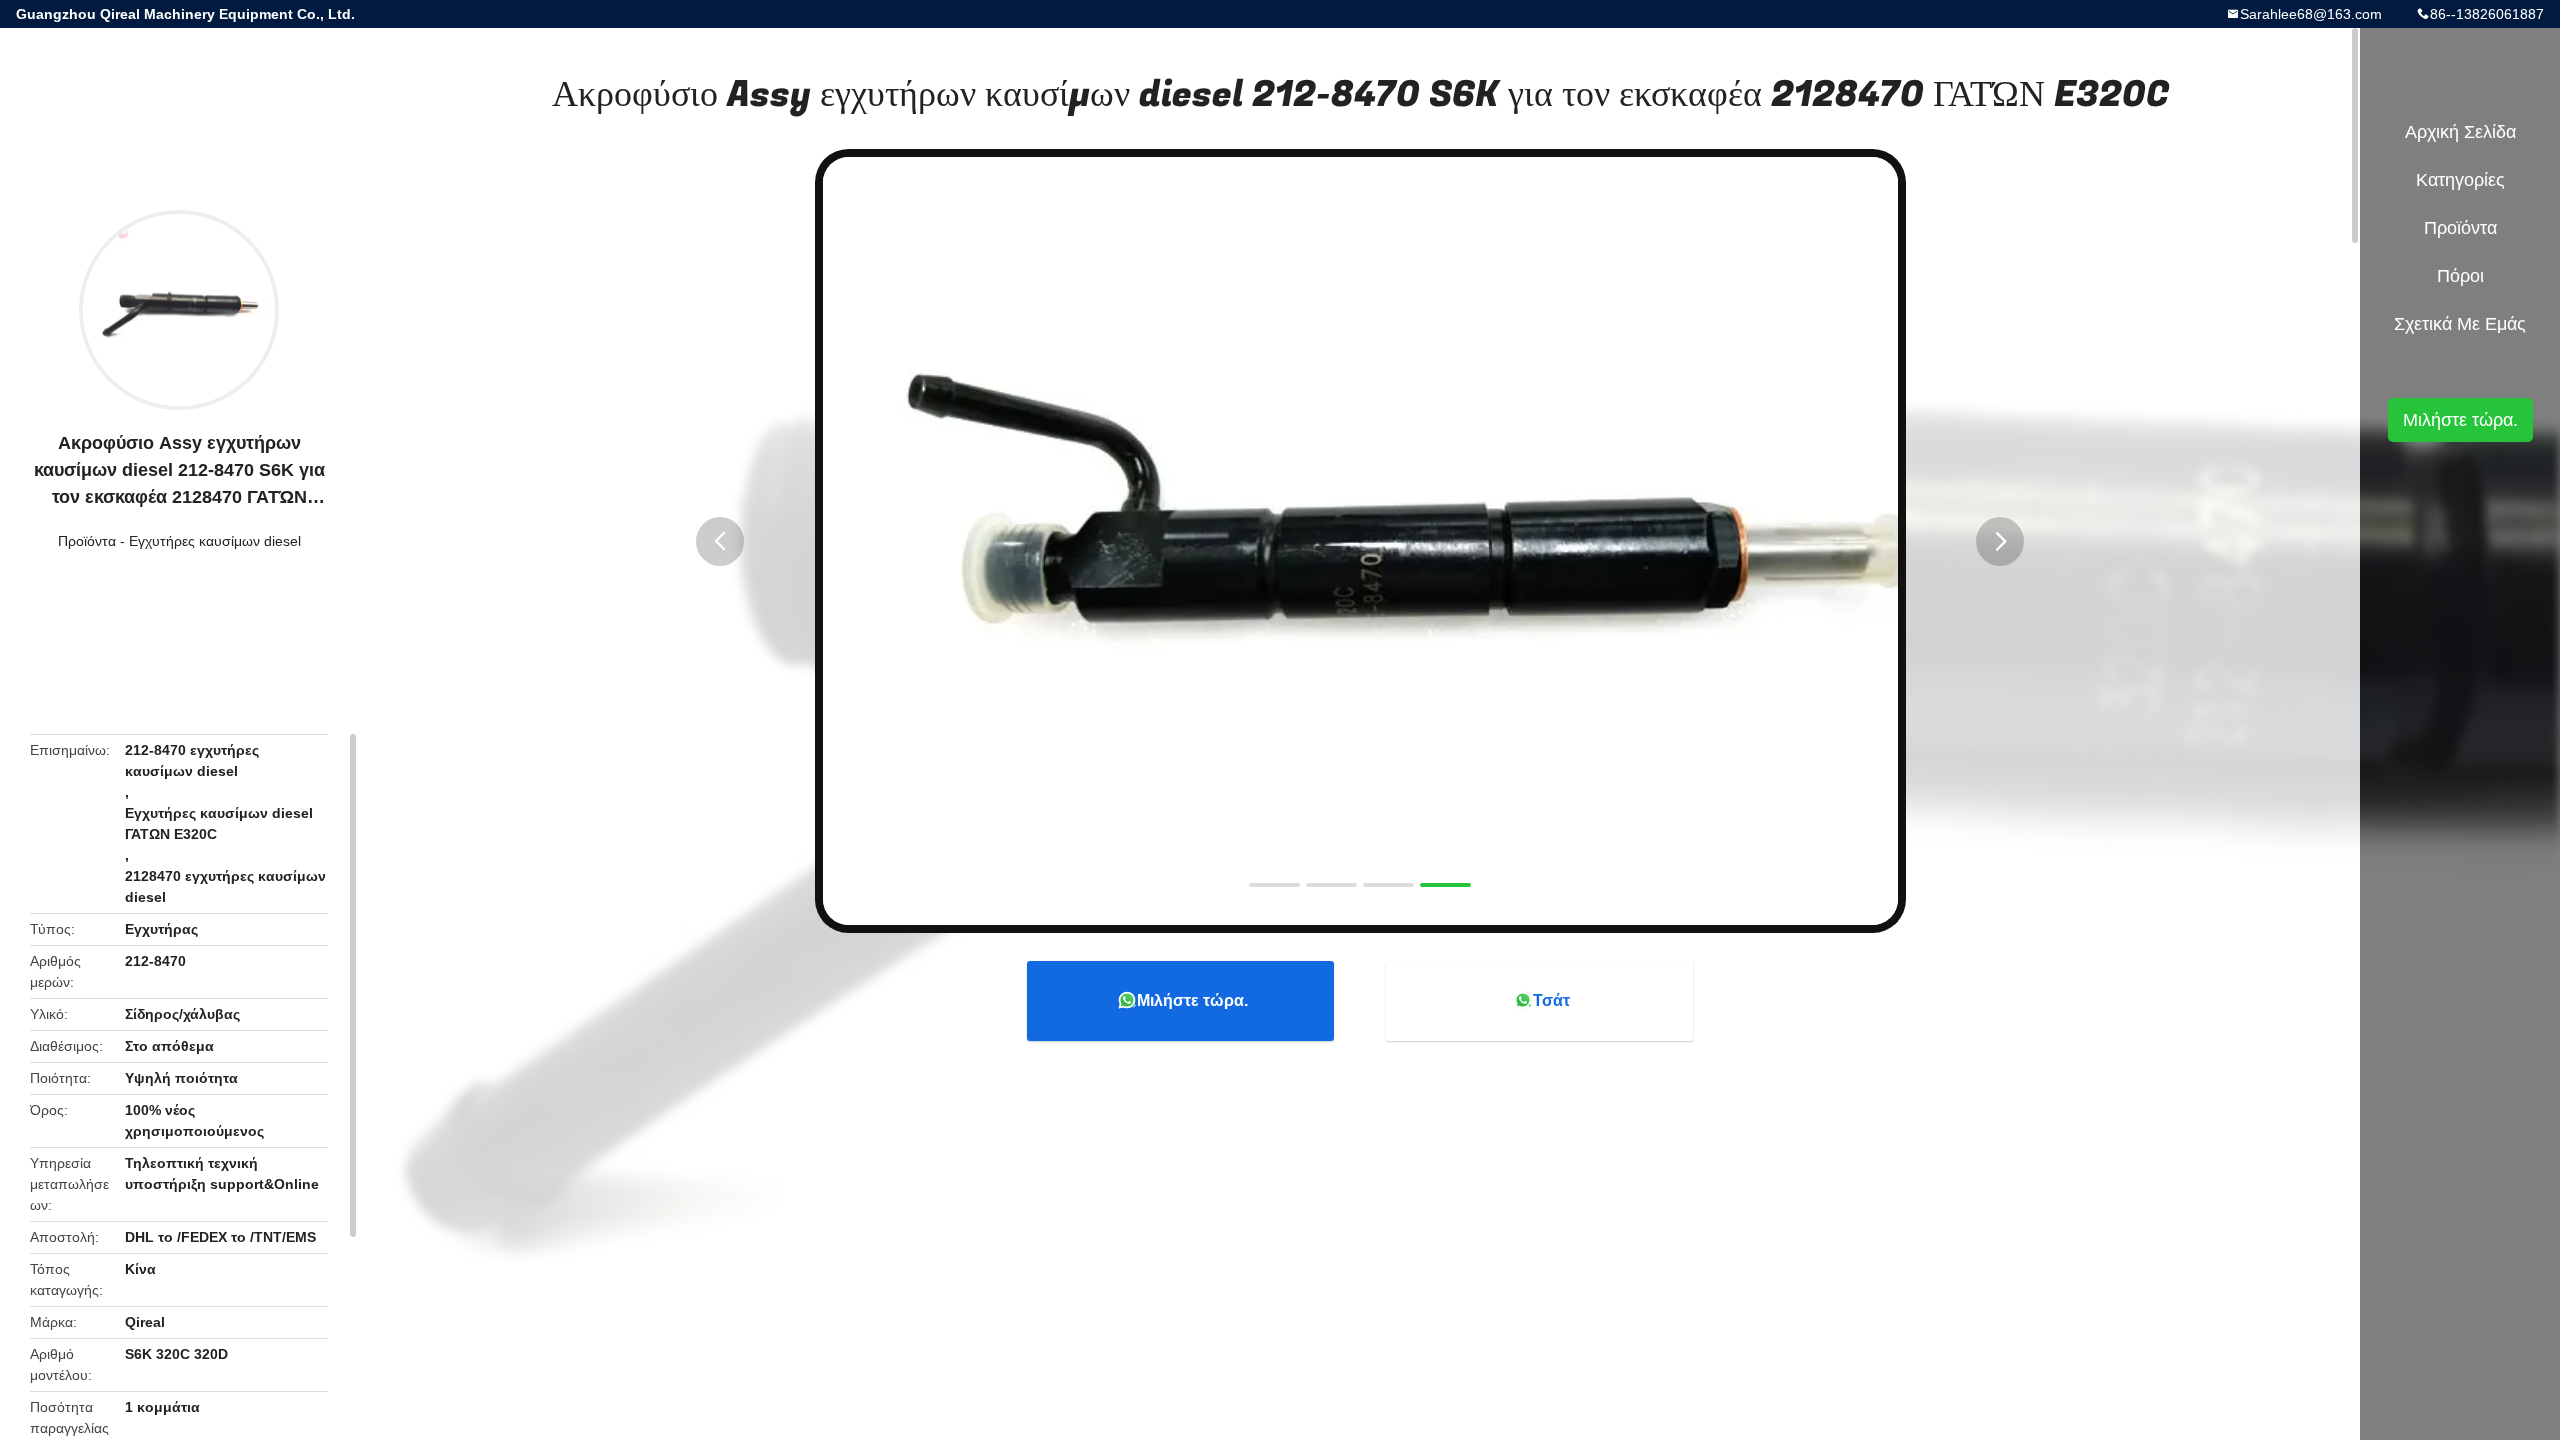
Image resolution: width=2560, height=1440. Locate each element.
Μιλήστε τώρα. (1192, 1000)
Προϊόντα (87, 541)
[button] (720, 541)
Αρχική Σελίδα (2460, 132)
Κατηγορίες (2460, 180)
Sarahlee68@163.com (2311, 14)
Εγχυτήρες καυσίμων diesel (215, 541)
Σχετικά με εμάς (2460, 324)
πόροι (2460, 276)
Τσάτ (1551, 1000)
